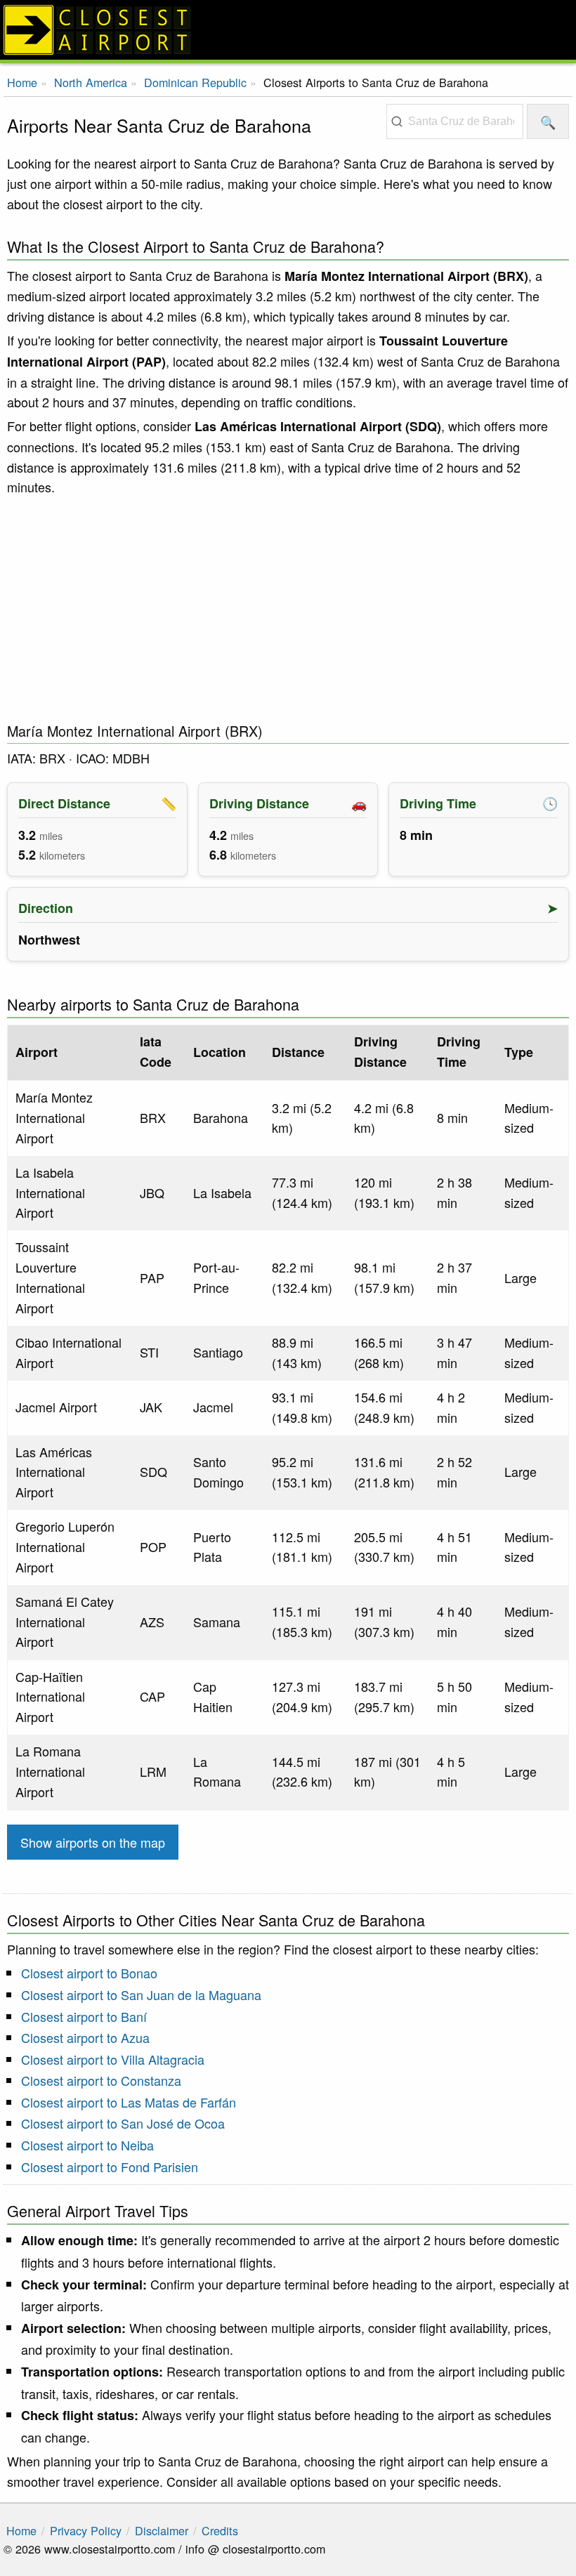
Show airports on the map (93, 1842)
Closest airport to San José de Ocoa (123, 2123)
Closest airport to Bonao (89, 1973)
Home (22, 82)
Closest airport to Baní (84, 2016)
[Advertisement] (288, 610)
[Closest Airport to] (288, 30)
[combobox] (455, 121)
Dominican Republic (195, 82)
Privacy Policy (86, 2530)
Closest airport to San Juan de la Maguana (141, 1995)
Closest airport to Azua (85, 2037)
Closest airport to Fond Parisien (110, 2167)
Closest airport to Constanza (101, 2080)
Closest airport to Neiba (87, 2145)
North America (91, 82)
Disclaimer (162, 2530)
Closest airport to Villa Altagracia (113, 2059)
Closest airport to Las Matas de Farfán (129, 2102)
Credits (220, 2530)
